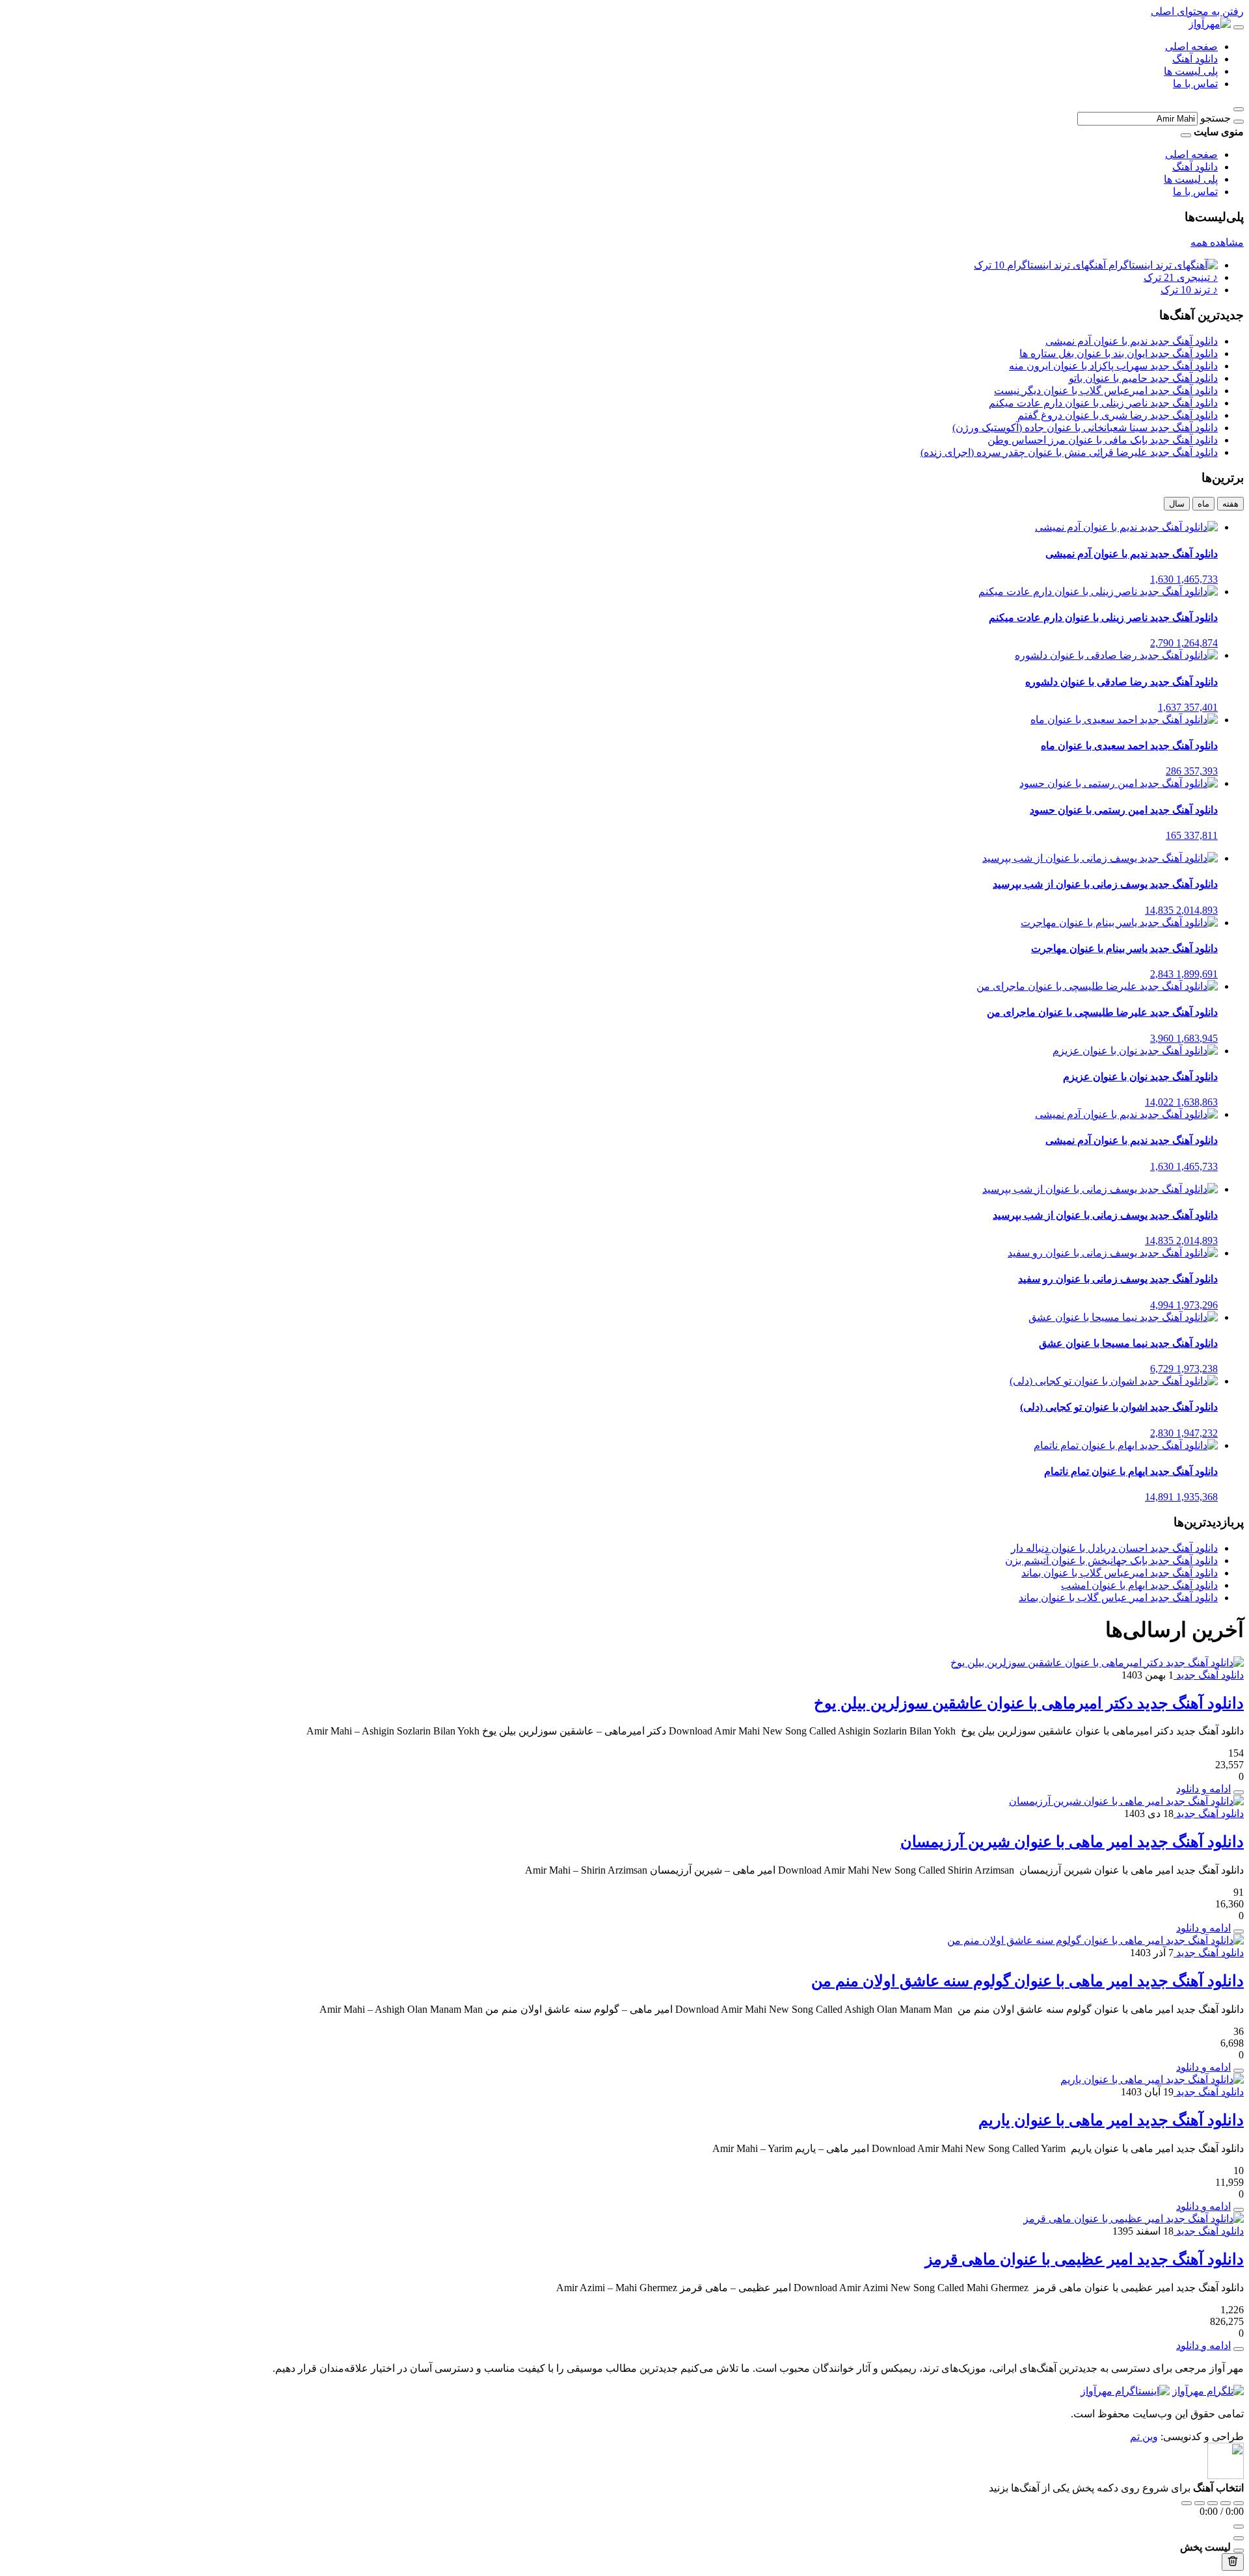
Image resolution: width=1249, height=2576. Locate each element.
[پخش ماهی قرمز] (1239, 2349)
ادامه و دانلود (1203, 1789)
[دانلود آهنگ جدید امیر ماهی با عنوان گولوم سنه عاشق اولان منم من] (1095, 1940)
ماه (1203, 504)
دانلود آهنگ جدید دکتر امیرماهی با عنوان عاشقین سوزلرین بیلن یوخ (1029, 1703)
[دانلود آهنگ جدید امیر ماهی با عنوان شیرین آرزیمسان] (1126, 1801)
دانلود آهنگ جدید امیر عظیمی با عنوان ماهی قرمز (1084, 2259)
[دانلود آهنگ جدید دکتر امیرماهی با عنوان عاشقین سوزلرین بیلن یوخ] (1097, 1663)
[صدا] (1239, 2527)
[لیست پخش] (1239, 2538)
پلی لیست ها (1191, 71)
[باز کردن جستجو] (1239, 109)
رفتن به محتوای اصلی (1197, 11)
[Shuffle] (1239, 2503)
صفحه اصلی (1191, 46)
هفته (1230, 504)
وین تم (1144, 2437)
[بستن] (1239, 2551)
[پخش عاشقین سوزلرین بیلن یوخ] (1239, 1792)
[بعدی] (1226, 2503)
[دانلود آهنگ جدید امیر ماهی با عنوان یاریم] (1152, 2079)
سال (1177, 504)
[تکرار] (1187, 2503)
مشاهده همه (1217, 242)
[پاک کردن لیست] (1233, 2562)
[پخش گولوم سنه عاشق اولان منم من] (1239, 2071)
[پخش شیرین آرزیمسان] (1239, 1932)
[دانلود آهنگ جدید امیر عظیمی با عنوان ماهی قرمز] (1134, 2219)
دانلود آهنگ (1195, 59)
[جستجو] (1239, 122)
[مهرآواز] (1210, 24)
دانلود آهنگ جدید (1209, 1675)
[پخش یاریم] (1239, 2210)
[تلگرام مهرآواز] (1208, 2391)
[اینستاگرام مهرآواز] (1125, 2391)
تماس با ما (1195, 84)
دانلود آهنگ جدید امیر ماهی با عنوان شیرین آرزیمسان (1072, 1842)
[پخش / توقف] (1213, 2503)
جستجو (1215, 118)
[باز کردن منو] (1239, 27)
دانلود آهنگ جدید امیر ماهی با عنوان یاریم (1111, 2120)
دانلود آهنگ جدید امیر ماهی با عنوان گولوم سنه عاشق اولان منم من (1027, 1981)
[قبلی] (1200, 2503)
